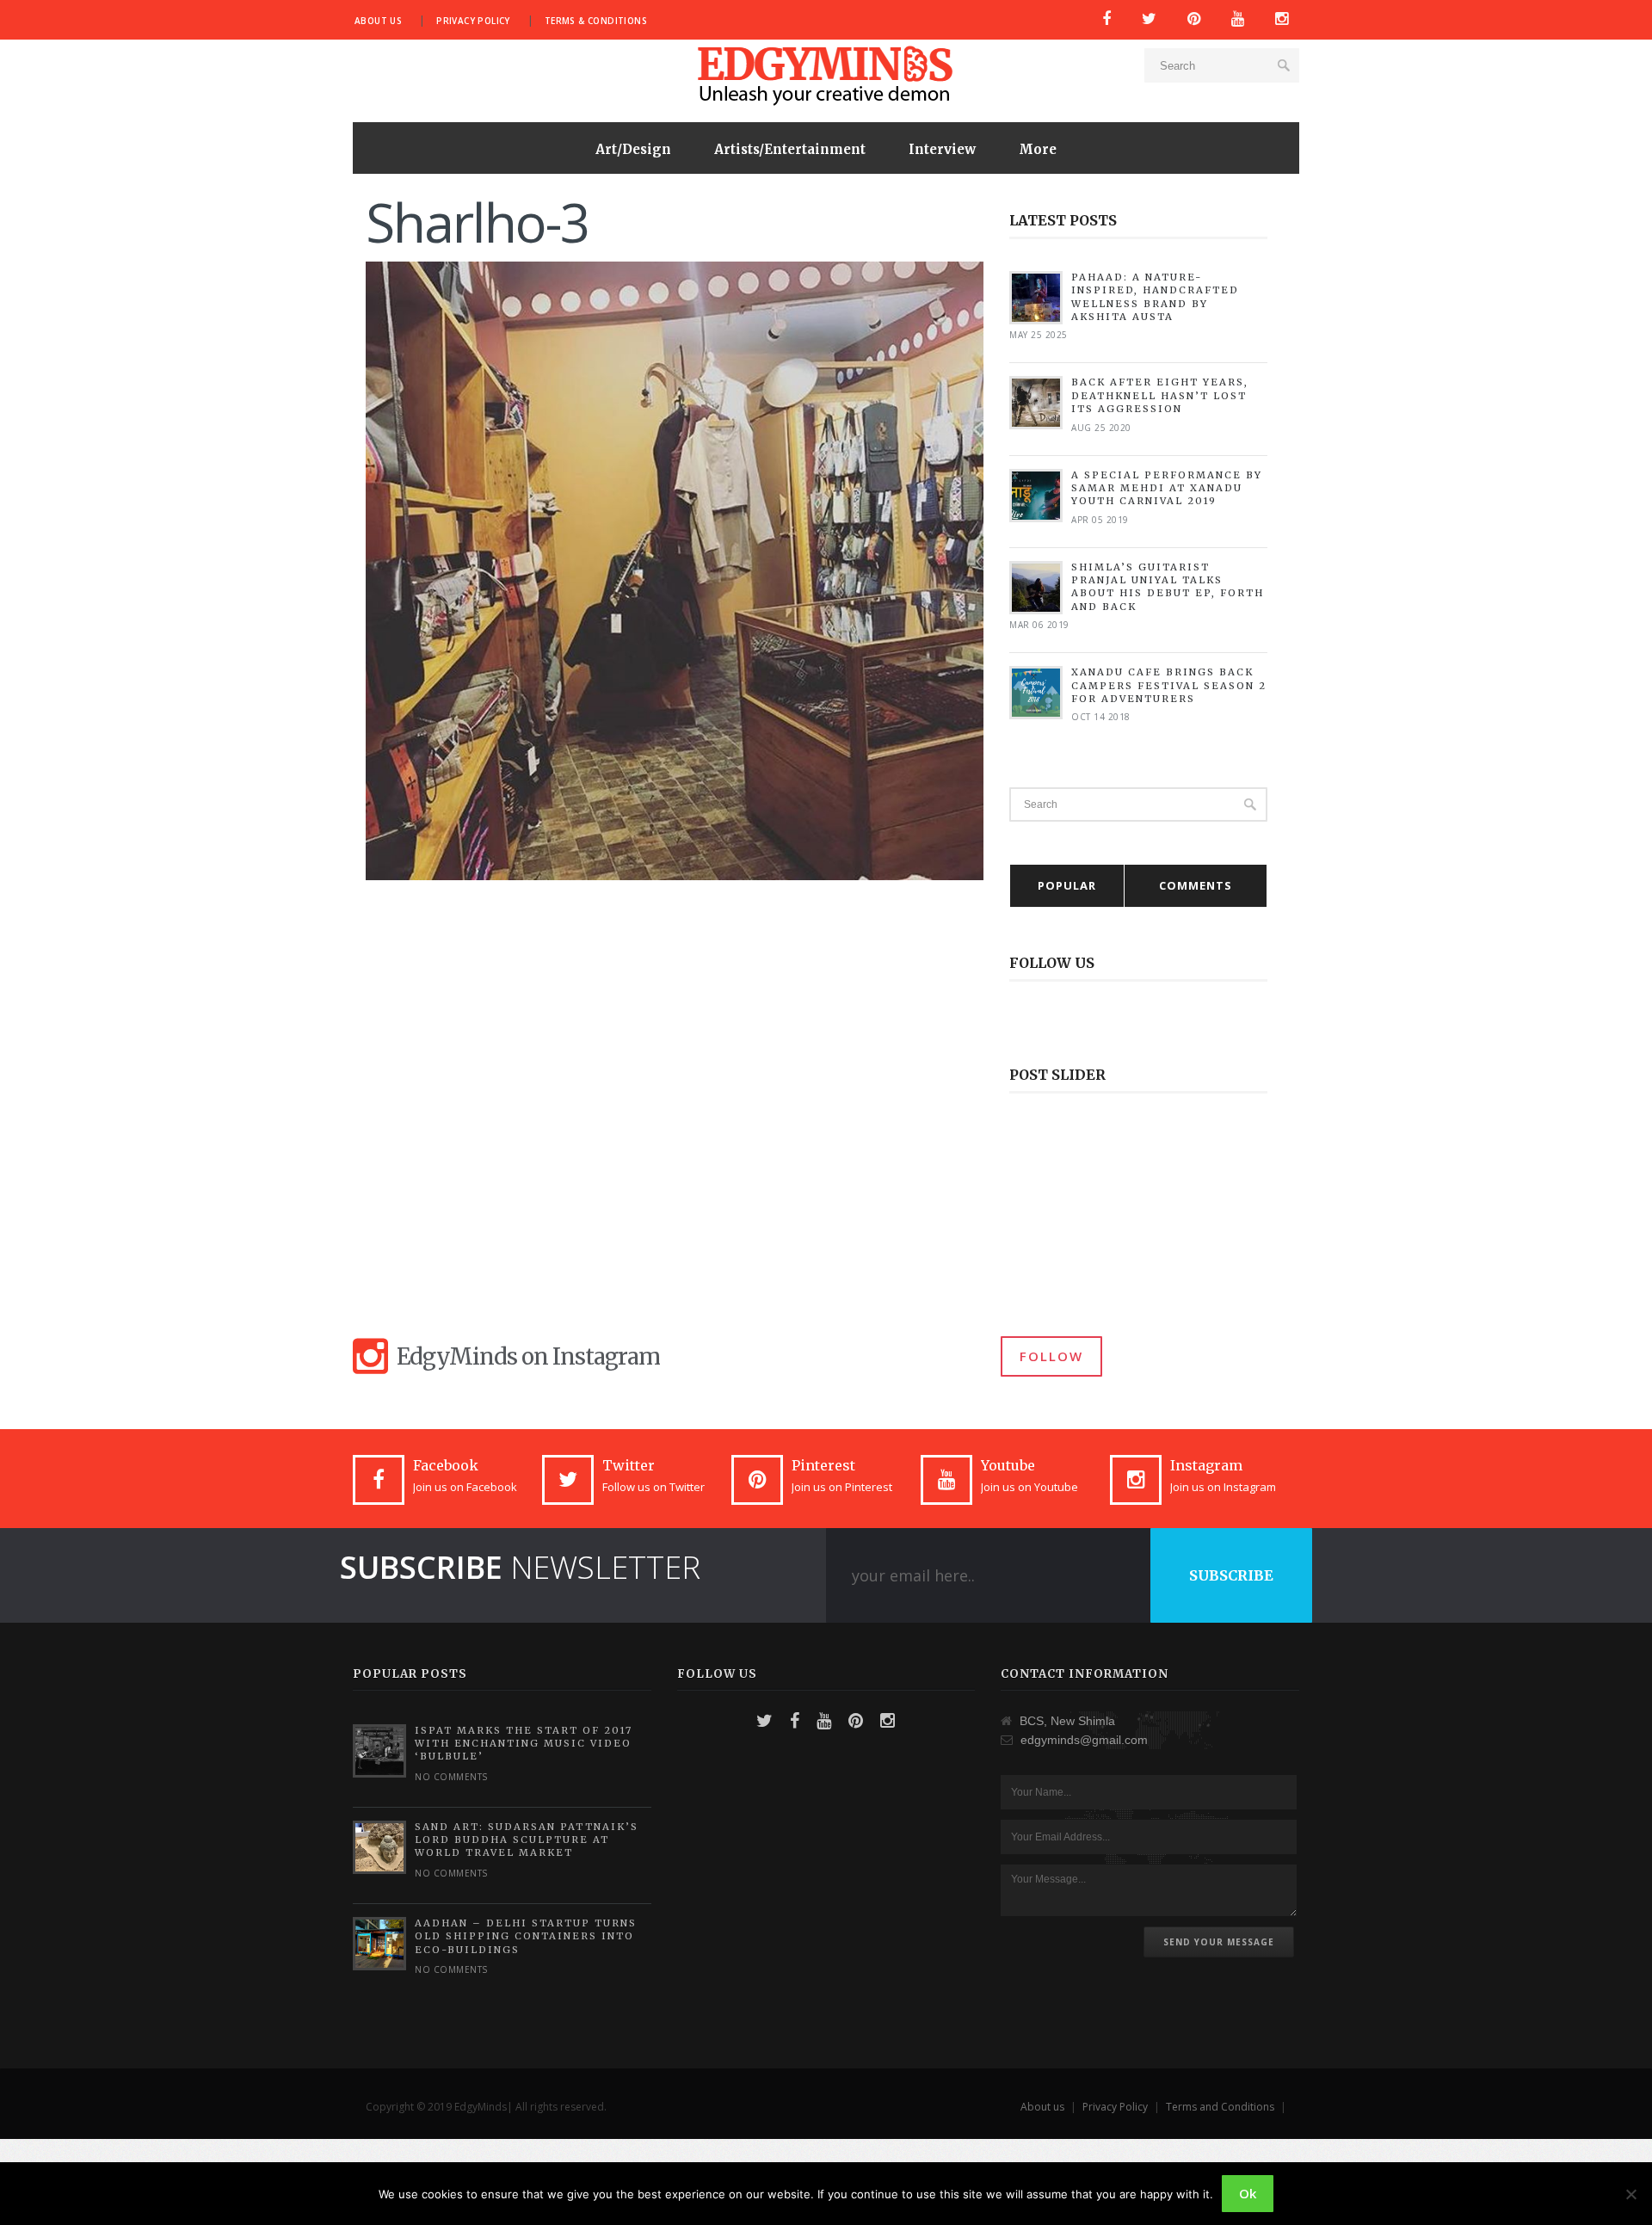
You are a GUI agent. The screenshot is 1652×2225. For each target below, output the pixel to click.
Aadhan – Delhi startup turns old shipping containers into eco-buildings (526, 1936)
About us (378, 21)
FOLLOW (1051, 1356)
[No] (1630, 2194)
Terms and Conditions (1220, 2107)
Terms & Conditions (596, 21)
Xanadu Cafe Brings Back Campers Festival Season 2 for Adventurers (1169, 685)
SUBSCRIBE (1231, 1575)
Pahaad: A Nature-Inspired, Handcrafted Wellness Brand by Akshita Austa (1155, 297)
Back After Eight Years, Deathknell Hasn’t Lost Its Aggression (1160, 395)
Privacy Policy (473, 21)
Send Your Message (1219, 1942)
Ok (1248, 2193)
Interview (942, 149)
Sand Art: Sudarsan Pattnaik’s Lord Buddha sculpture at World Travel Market (527, 1840)
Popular (1067, 885)
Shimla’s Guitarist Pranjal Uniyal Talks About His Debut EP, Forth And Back (1168, 587)
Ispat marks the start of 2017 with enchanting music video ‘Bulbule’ (524, 1744)
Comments (1196, 885)
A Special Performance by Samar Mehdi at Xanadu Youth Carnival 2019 (1167, 488)
